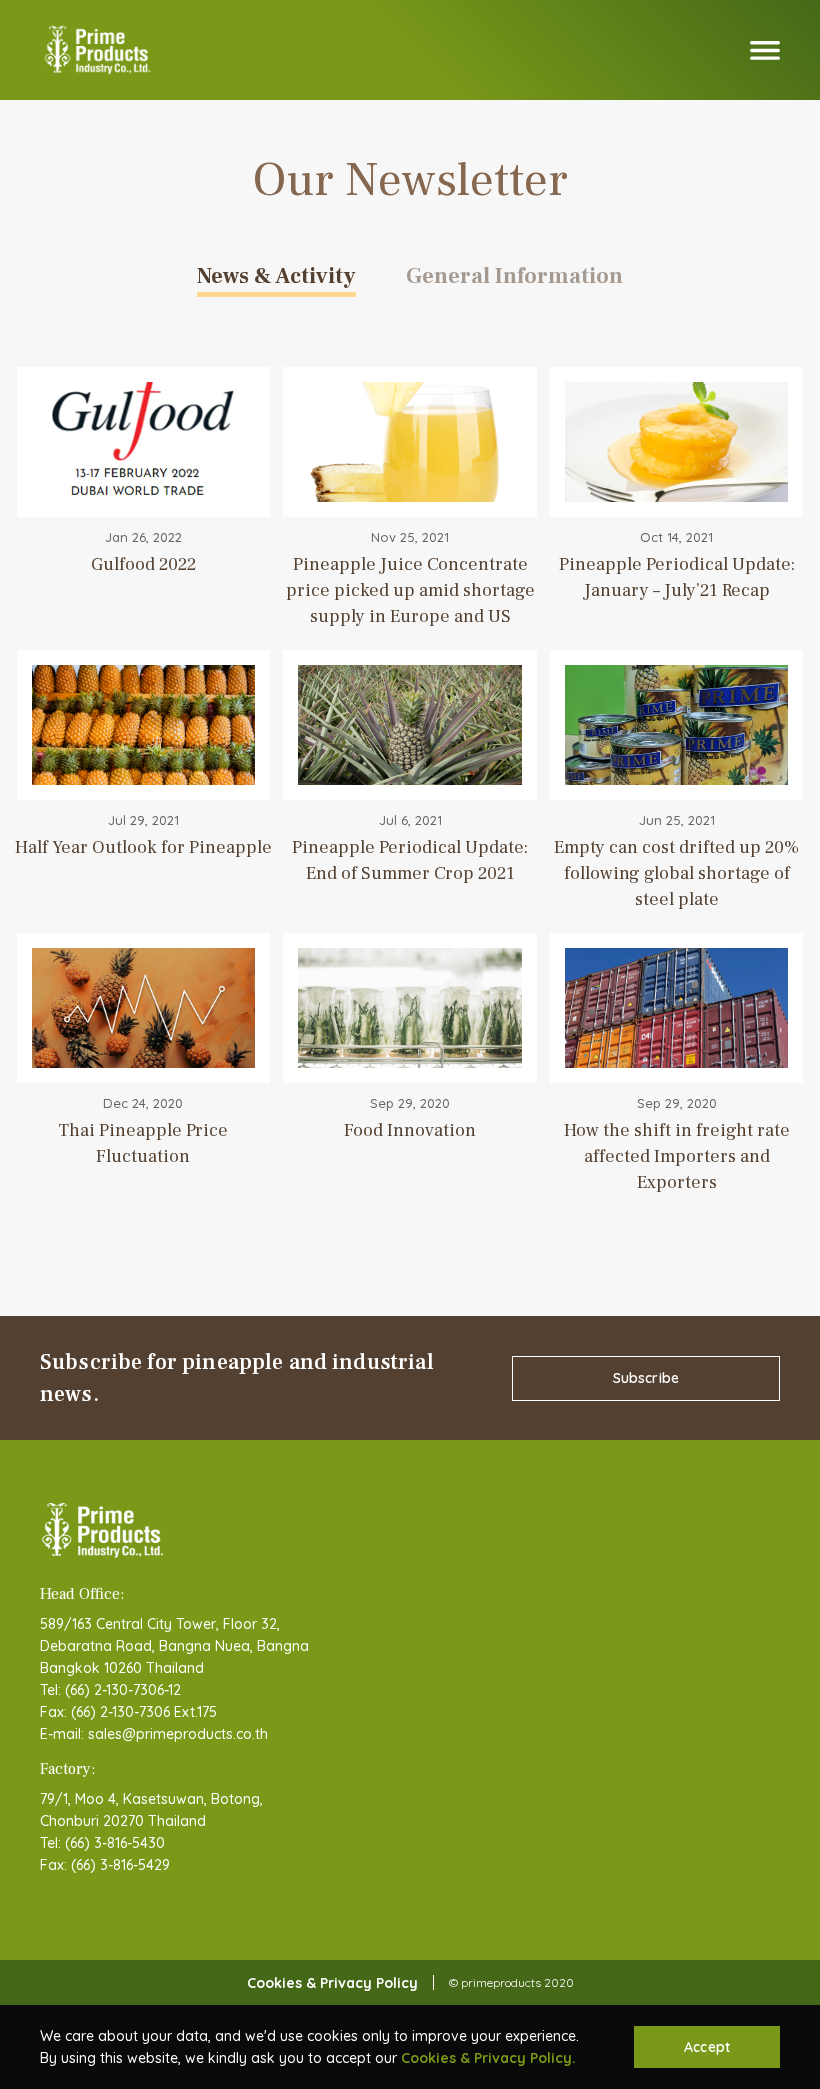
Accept (707, 2047)
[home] (97, 50)
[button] (765, 50)
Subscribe (646, 1378)
